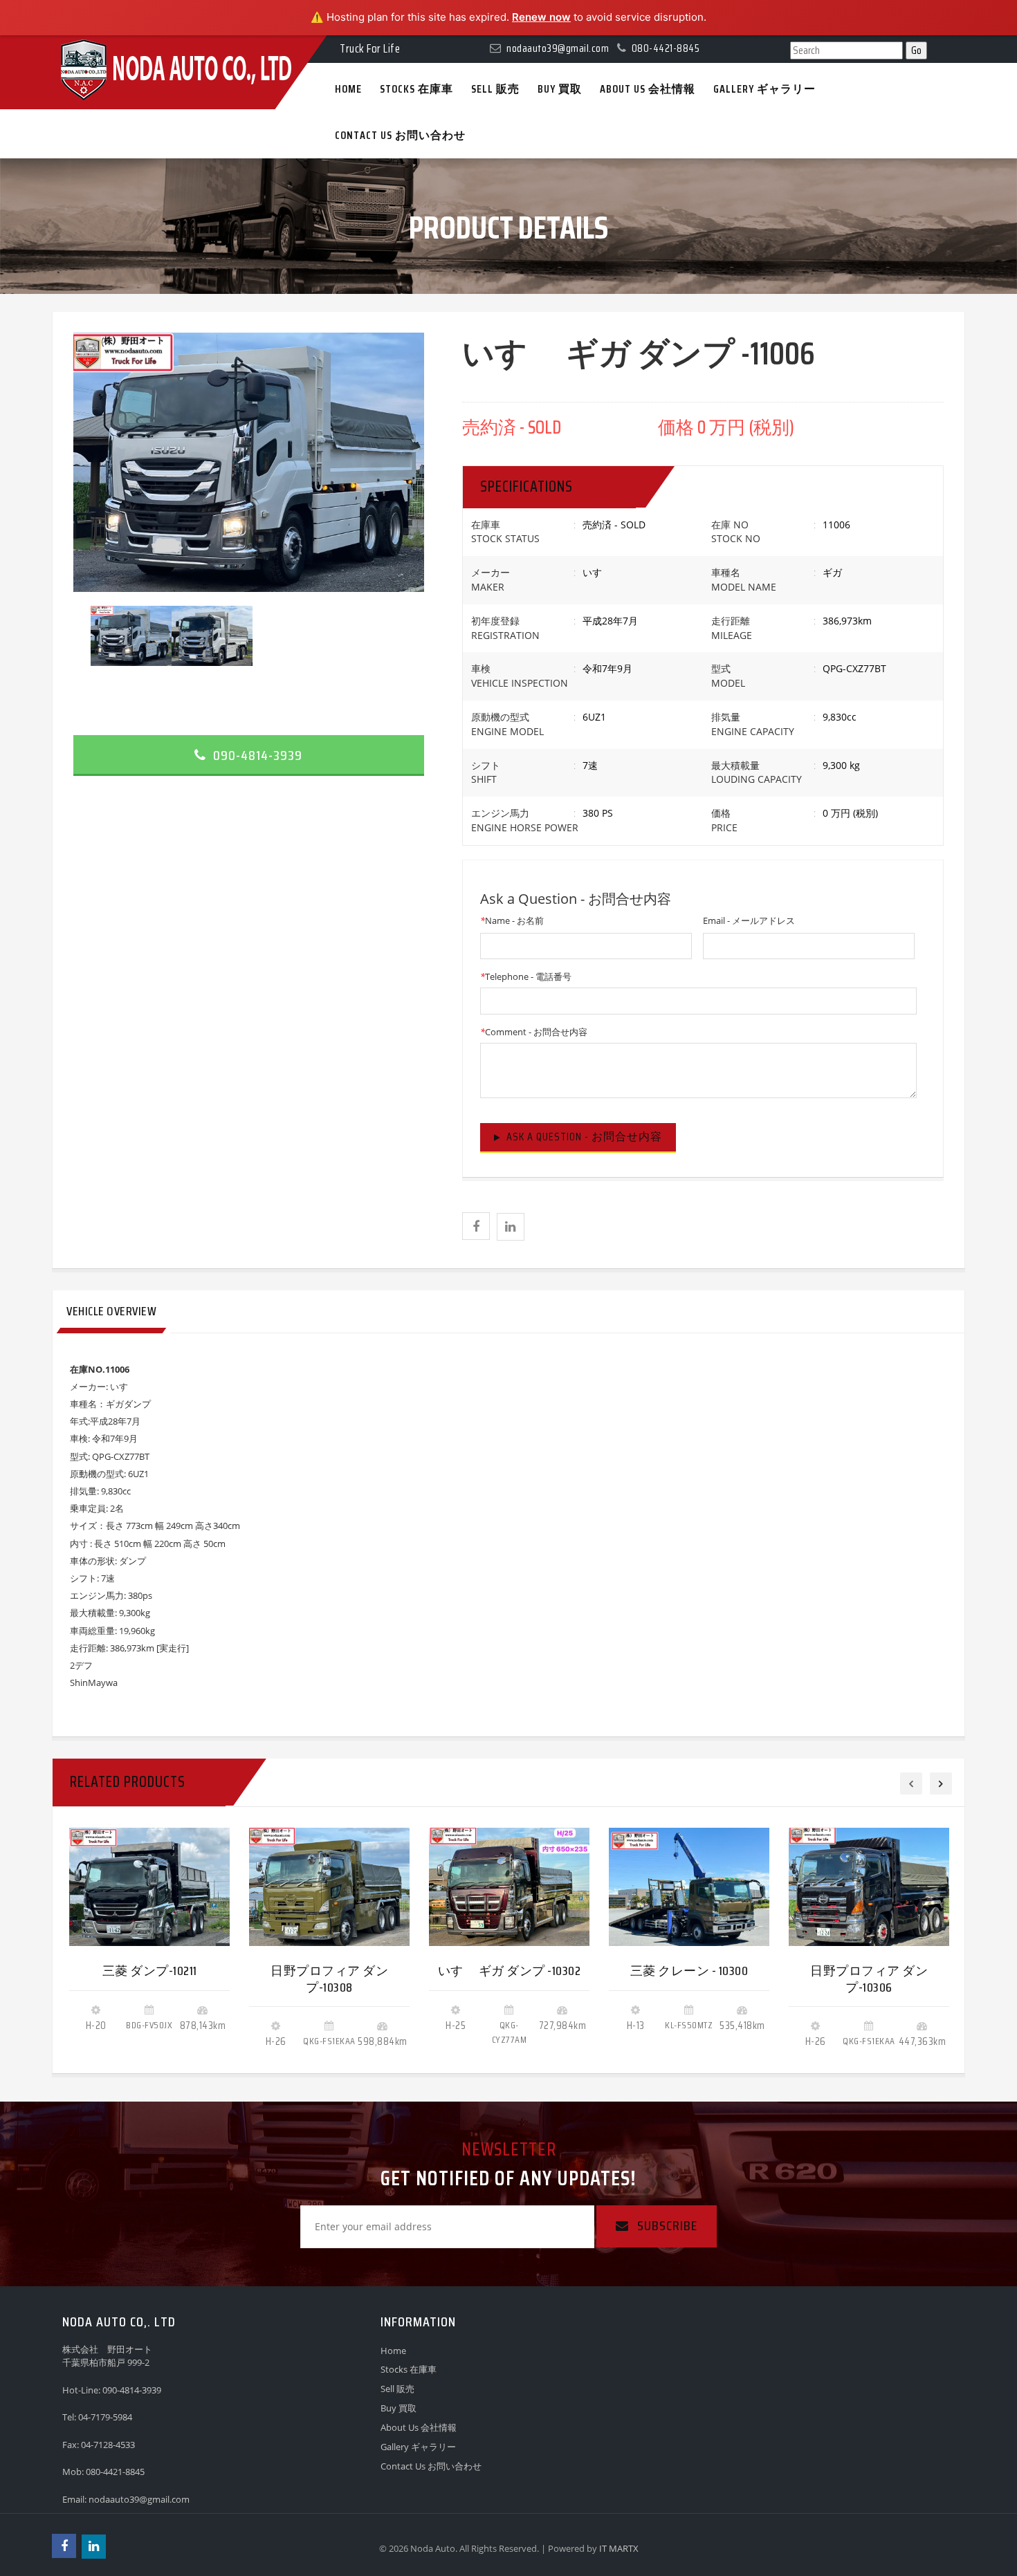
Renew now (541, 17)
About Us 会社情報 (419, 2427)
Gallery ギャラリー (418, 2447)
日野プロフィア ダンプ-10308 (329, 1979)
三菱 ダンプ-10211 (150, 1971)
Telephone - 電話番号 (526, 976)
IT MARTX (619, 2548)
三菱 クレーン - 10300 (689, 1971)
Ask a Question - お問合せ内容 (584, 1137)
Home (393, 2351)
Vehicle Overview (111, 1311)
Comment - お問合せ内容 (534, 1032)
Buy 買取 (398, 2408)
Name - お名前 (512, 920)
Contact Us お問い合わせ (431, 2466)
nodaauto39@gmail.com (139, 2499)
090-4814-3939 (256, 755)
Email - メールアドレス (749, 920)
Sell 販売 (397, 2389)
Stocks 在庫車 (409, 2369)
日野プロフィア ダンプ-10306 (869, 1979)
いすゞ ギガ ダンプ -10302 (510, 1971)
